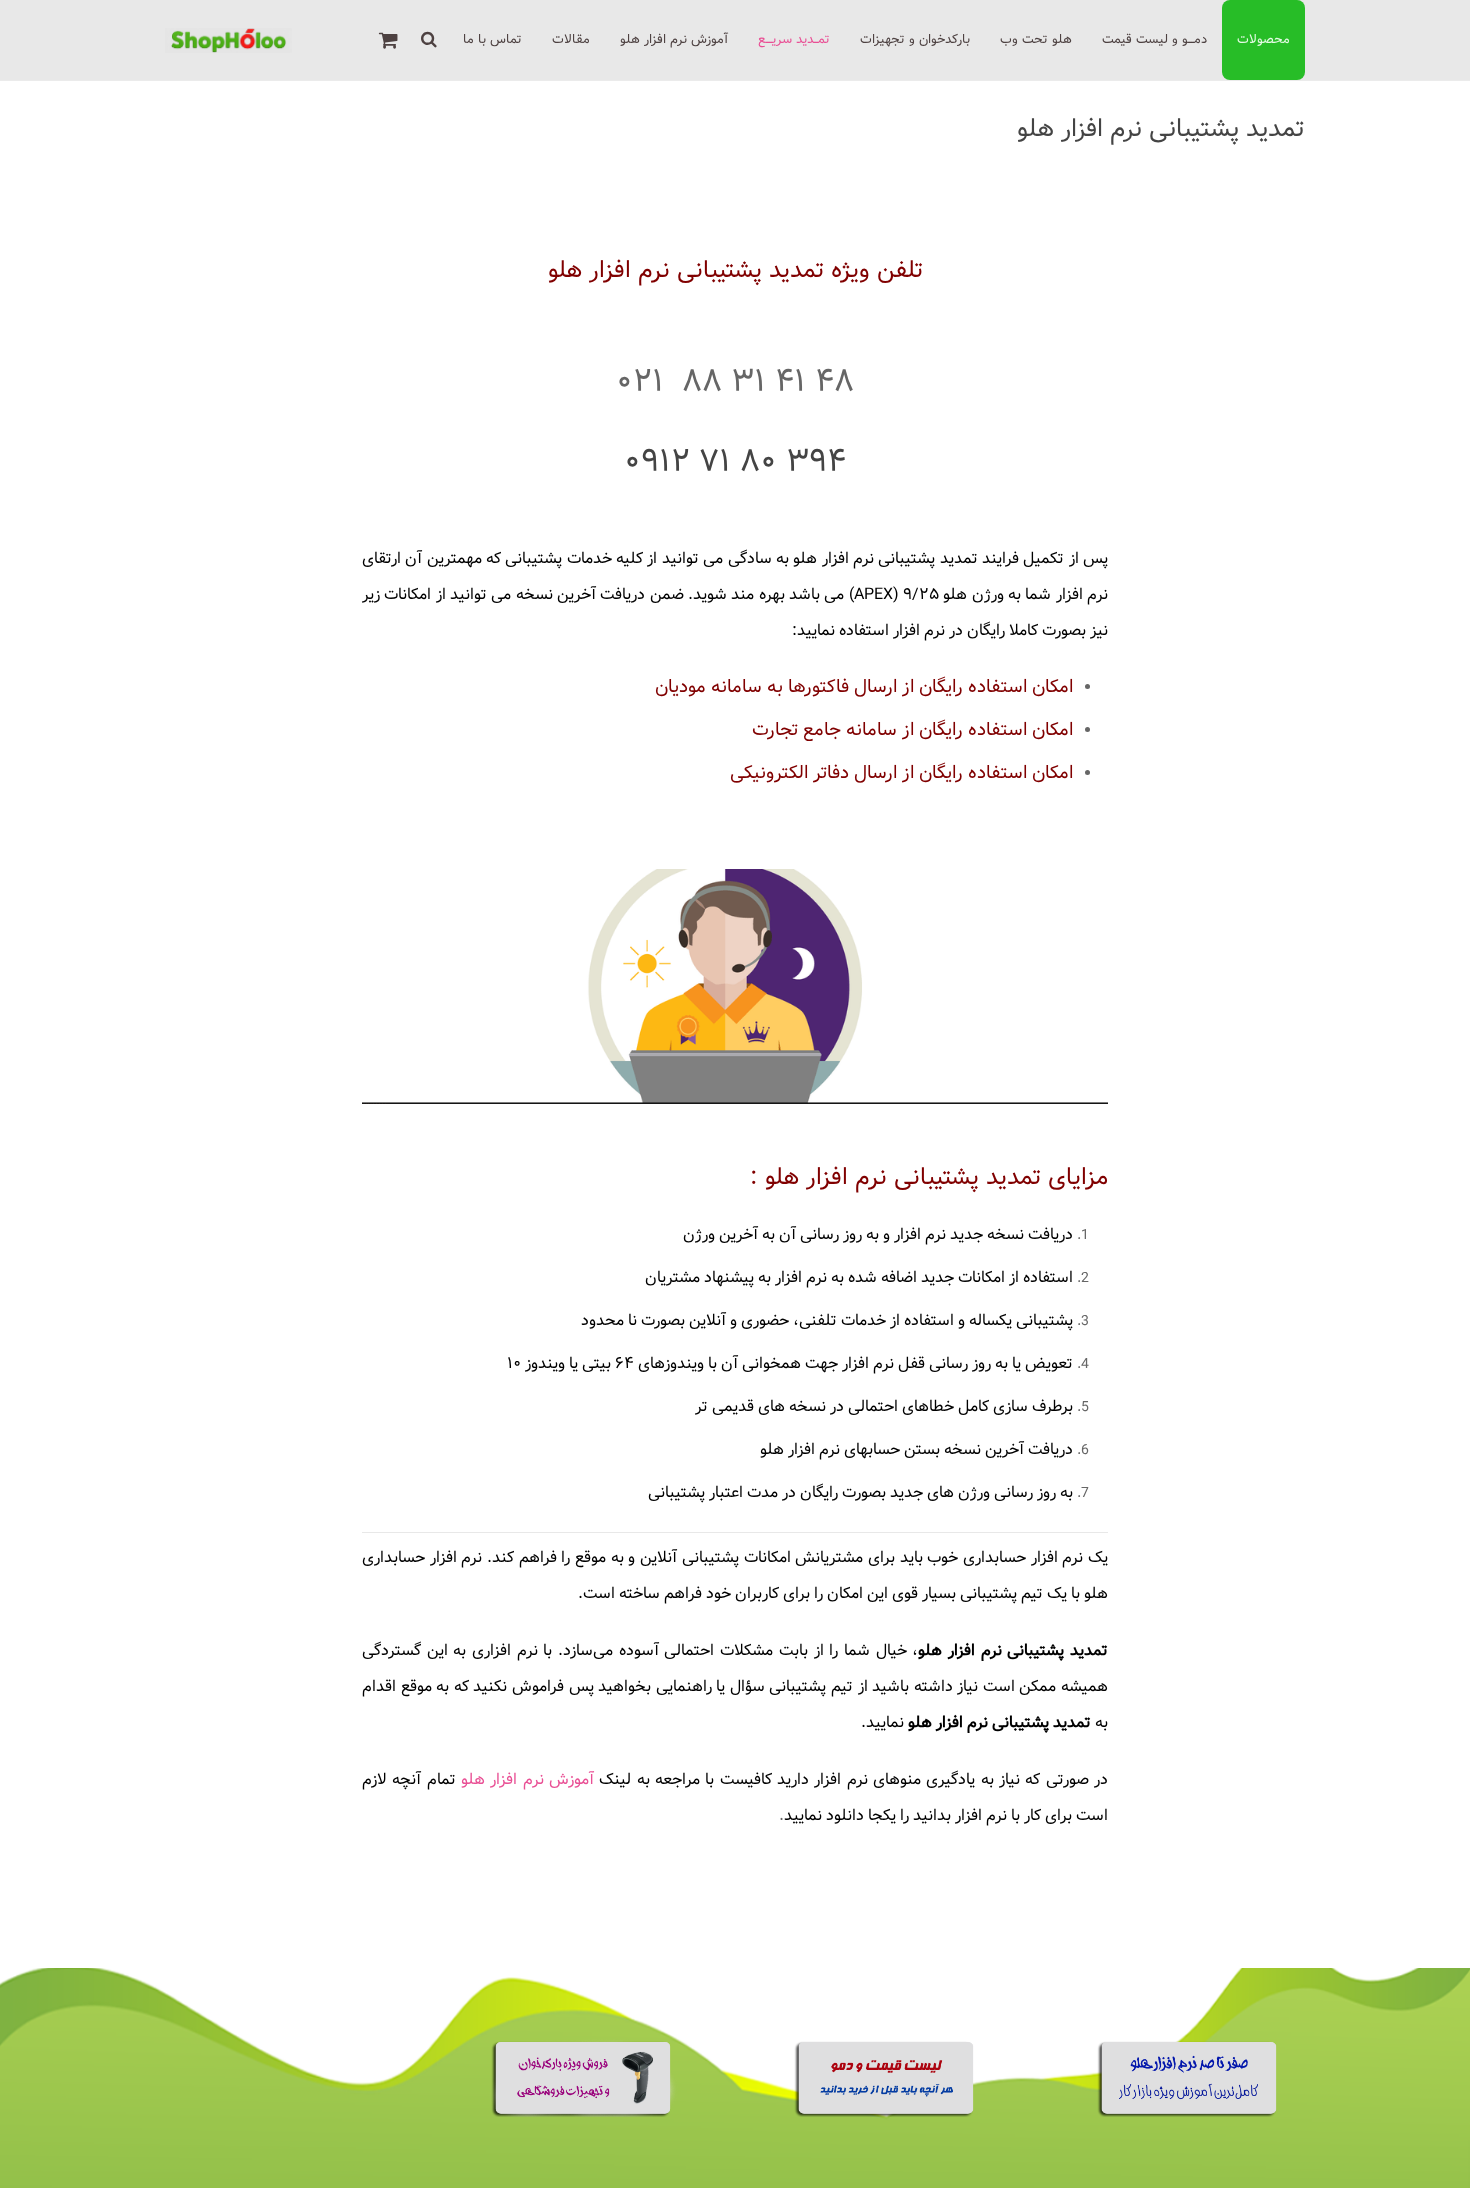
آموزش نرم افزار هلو (527, 1779)
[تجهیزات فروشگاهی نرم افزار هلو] (583, 2113)
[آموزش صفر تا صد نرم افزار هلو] (1189, 2113)
